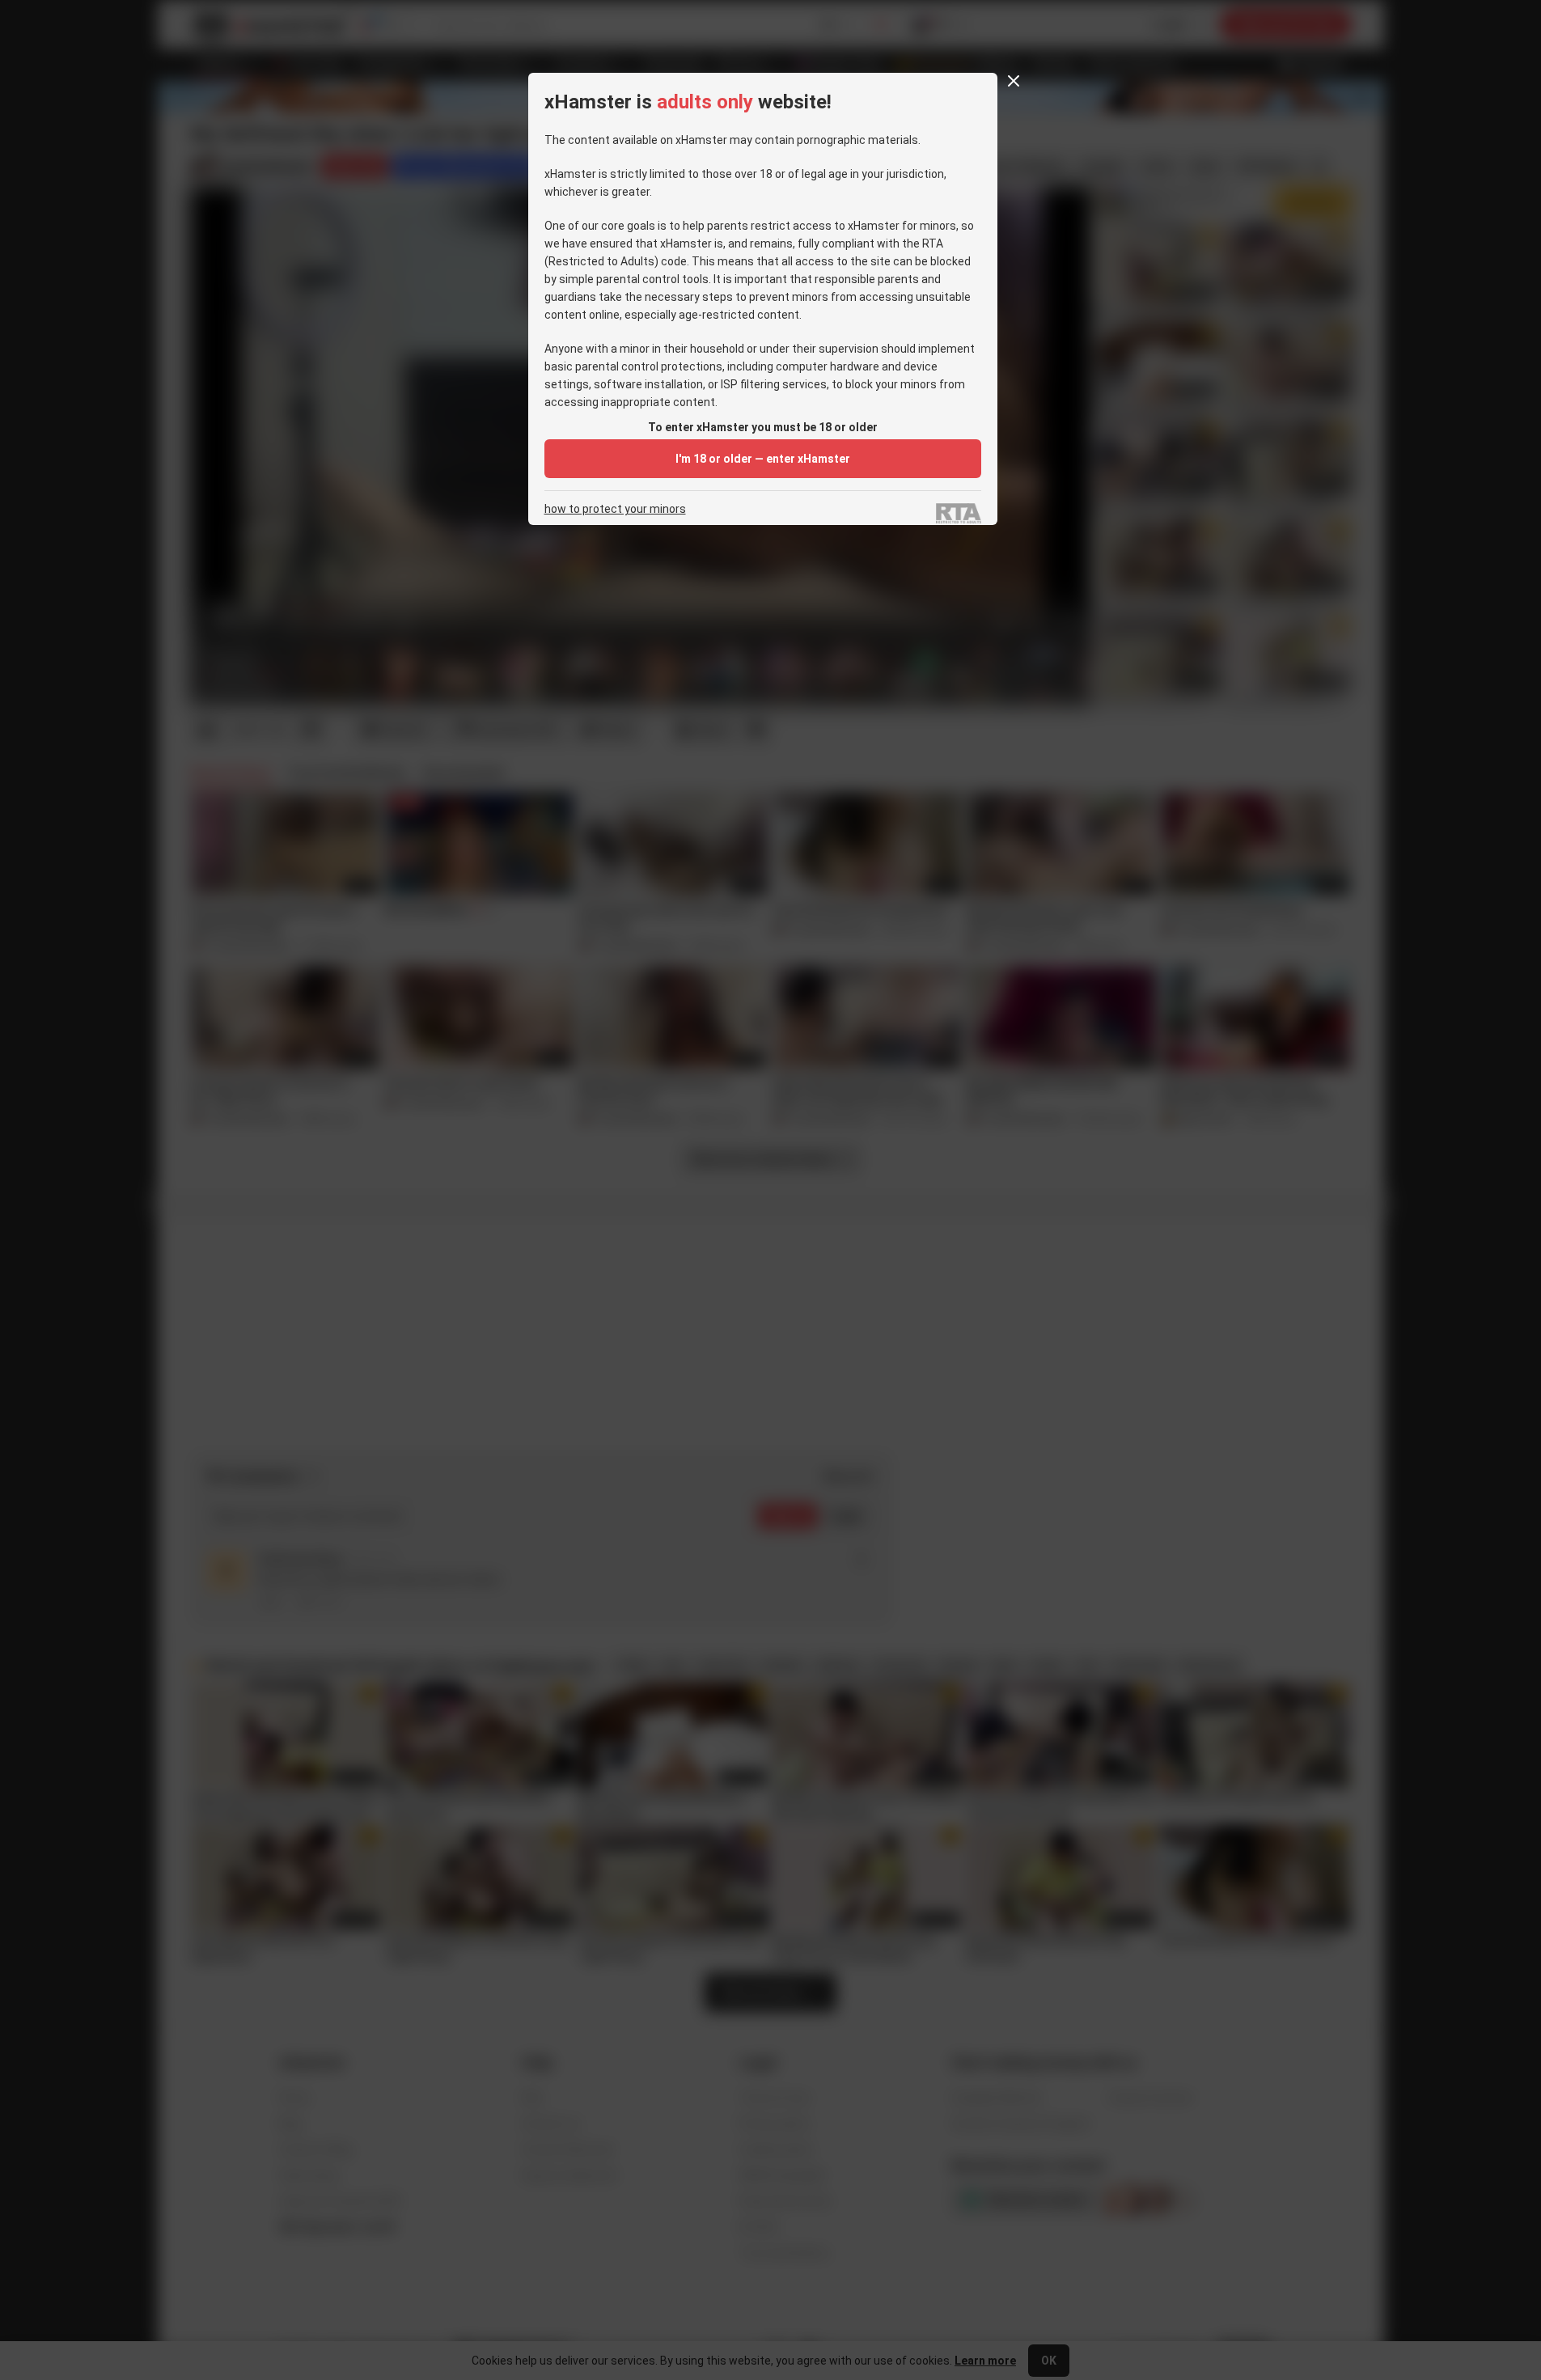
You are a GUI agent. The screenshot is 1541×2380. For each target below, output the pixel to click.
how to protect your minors (615, 509)
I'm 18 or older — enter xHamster (763, 459)
